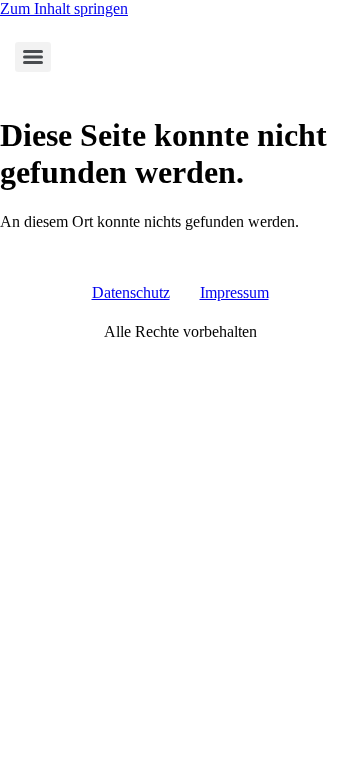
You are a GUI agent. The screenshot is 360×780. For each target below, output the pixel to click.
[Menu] (33, 57)
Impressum (234, 292)
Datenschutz (131, 292)
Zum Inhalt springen (64, 8)
